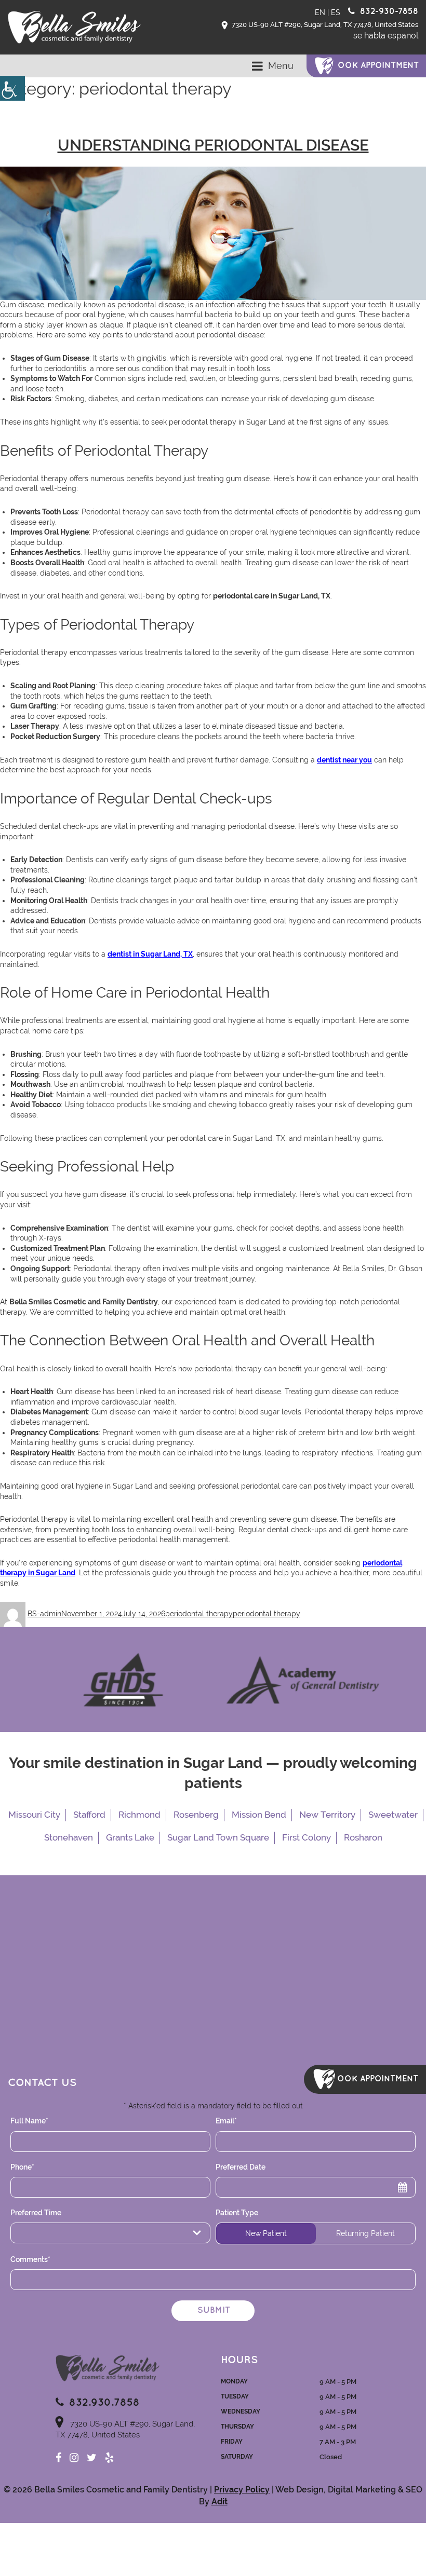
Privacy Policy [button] (242, 2490)
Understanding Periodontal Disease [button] (213, 145)
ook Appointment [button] (378, 66)
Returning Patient (365, 2233)
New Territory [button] (327, 1815)
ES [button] (336, 12)
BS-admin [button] (44, 1614)
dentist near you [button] (344, 760)
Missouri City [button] (34, 1815)
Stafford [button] (89, 1815)
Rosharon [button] (363, 1837)
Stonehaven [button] (69, 1837)
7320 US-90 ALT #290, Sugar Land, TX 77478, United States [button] (324, 25)
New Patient (266, 2233)
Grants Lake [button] (130, 1837)
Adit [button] (219, 2502)
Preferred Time (44, 2233)
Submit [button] (214, 2311)
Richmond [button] (139, 1815)
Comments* (30, 2259)
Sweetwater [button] (393, 1815)
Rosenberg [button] (196, 1815)
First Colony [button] (307, 1837)
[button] (12, 88)
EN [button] (320, 12)
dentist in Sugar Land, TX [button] (150, 954)
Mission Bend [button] (259, 1815)
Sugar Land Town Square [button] (218, 1837)
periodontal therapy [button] (199, 1614)
